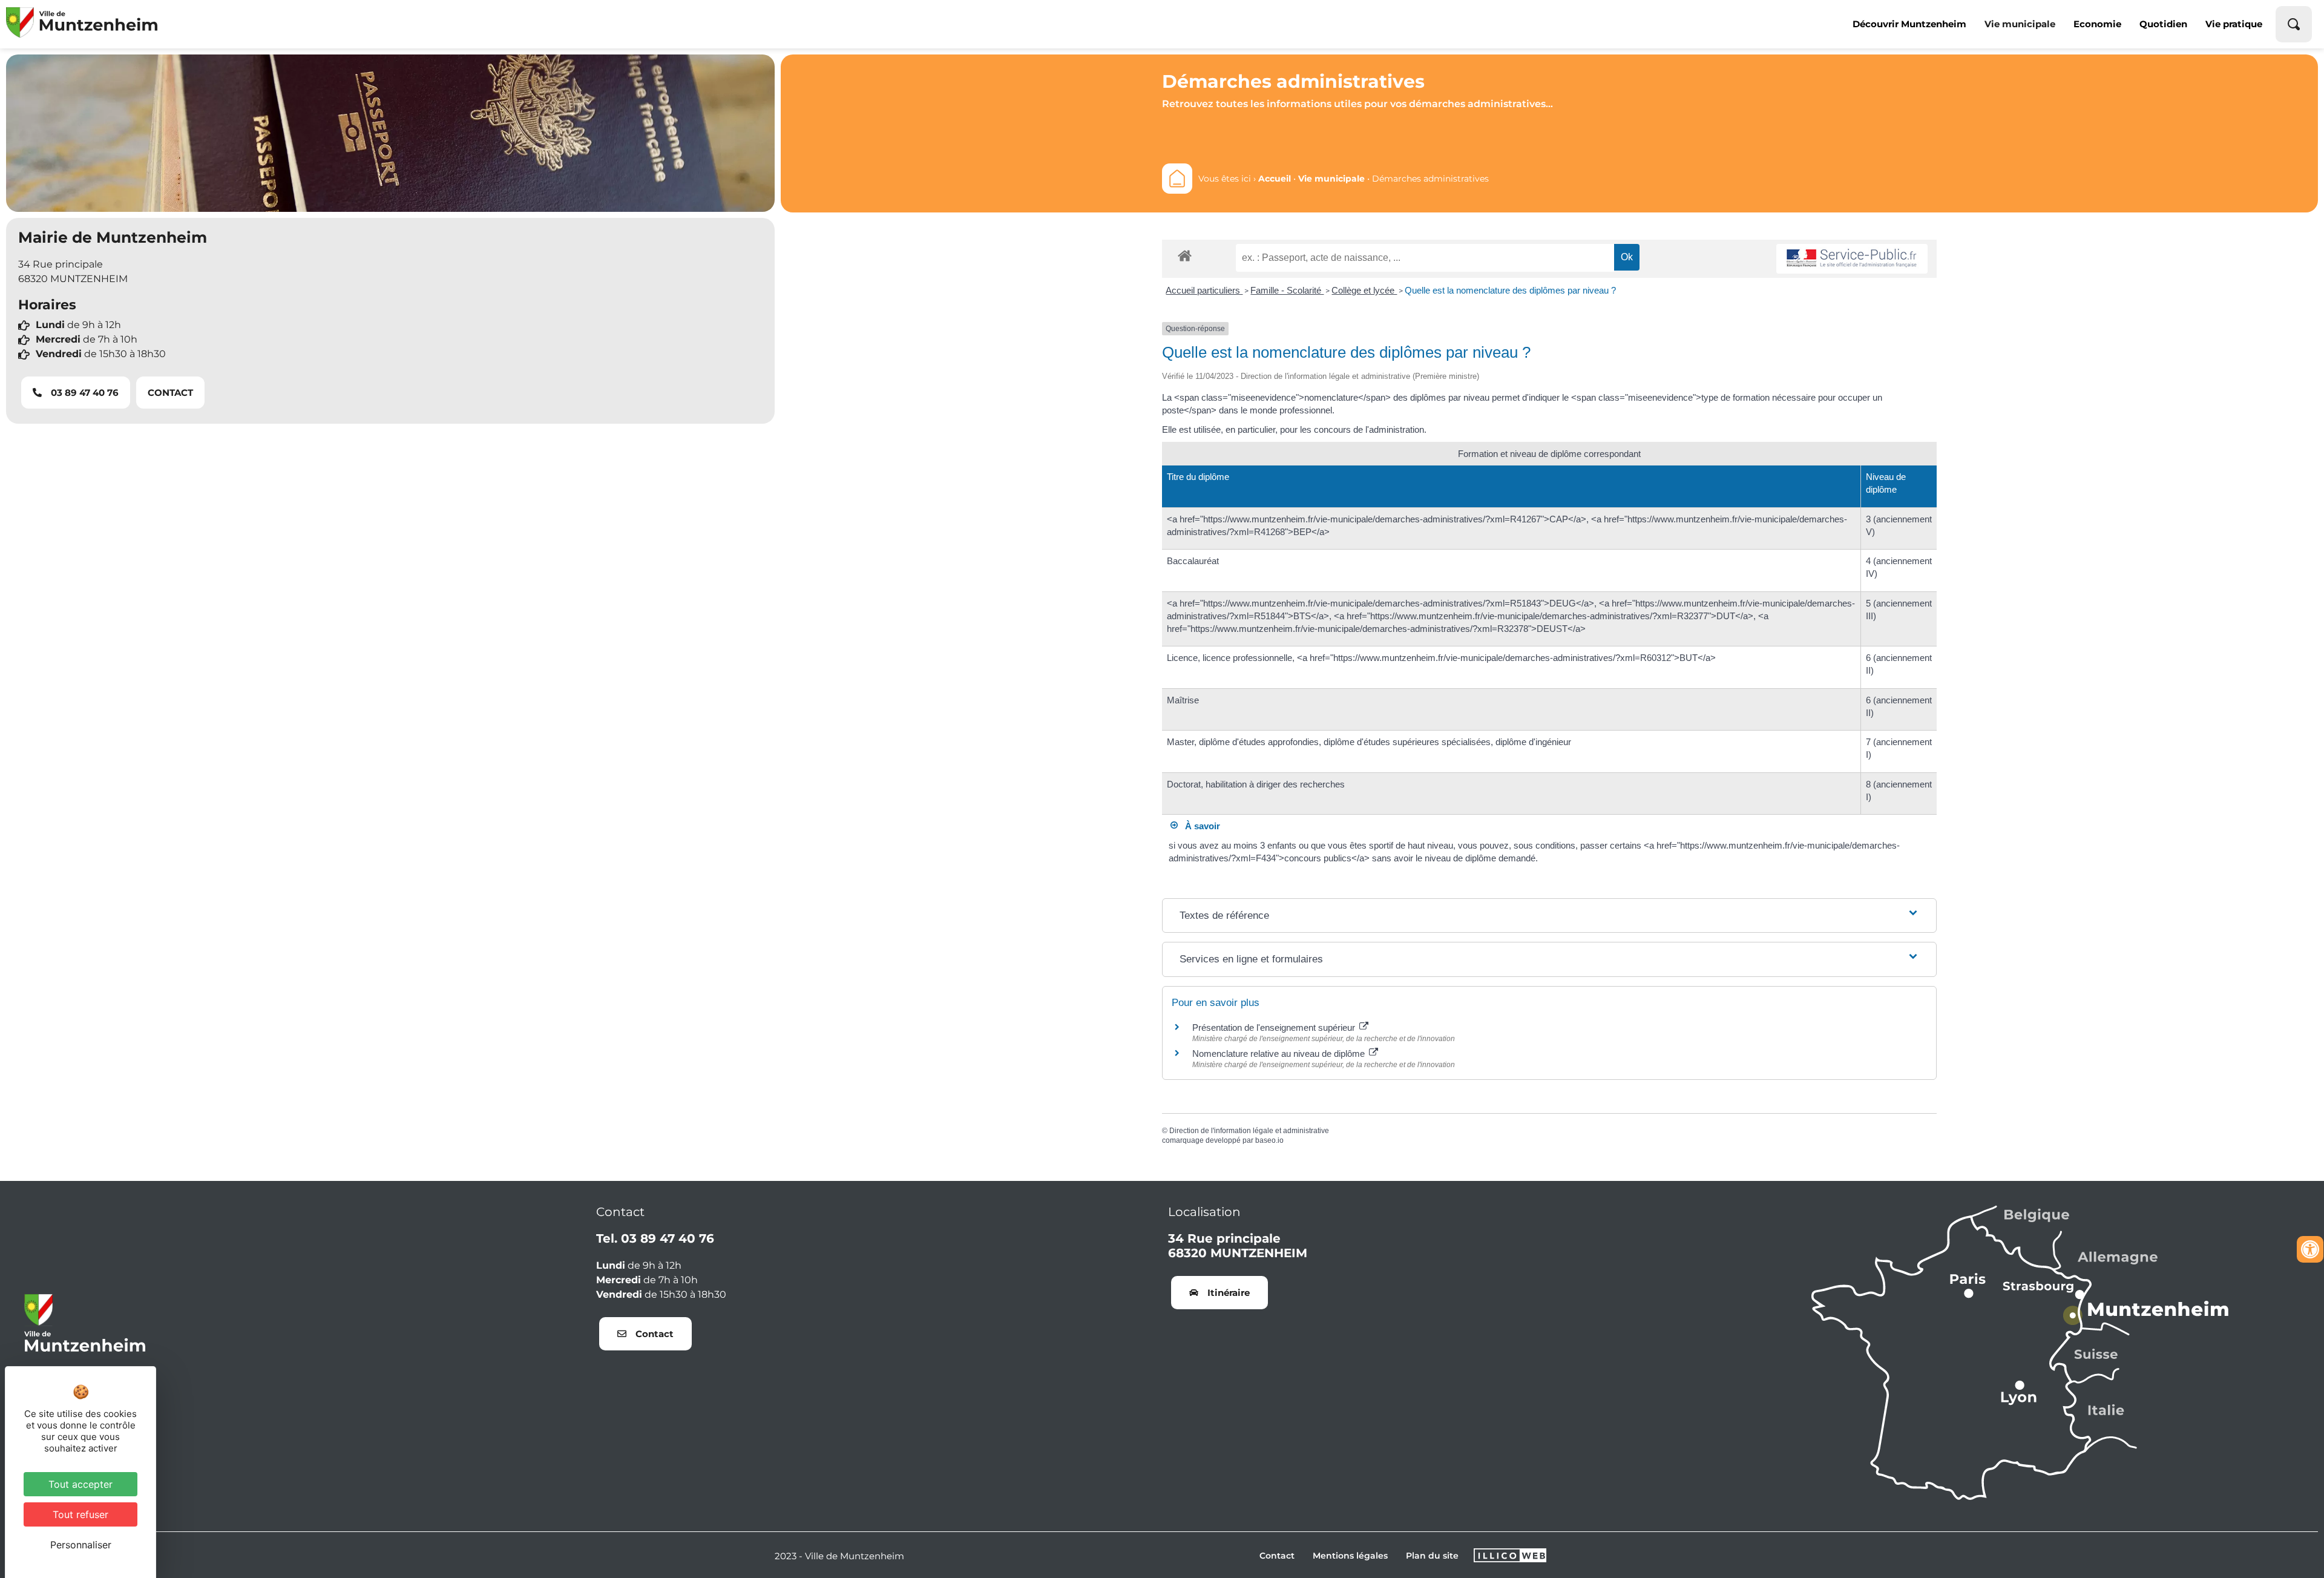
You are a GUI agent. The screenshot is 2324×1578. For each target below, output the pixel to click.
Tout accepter (80, 1484)
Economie (2097, 24)
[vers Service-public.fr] (1852, 259)
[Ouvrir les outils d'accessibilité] (2310, 1249)
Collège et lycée (1364, 290)
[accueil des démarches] (1185, 255)
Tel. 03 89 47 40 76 (655, 1238)
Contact (1277, 1556)
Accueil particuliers (1204, 290)
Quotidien (2163, 24)
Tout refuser (80, 1514)
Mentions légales (1350, 1556)
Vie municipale (2020, 24)
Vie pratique (2234, 24)
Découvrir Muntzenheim (1909, 24)
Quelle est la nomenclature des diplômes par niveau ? (1510, 290)
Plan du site (1432, 1556)
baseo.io (1269, 1140)
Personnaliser (81, 1545)
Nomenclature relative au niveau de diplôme (1280, 1054)
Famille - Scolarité (1287, 290)
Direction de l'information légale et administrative (1249, 1131)
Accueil (1275, 179)
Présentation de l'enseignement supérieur (1275, 1027)
